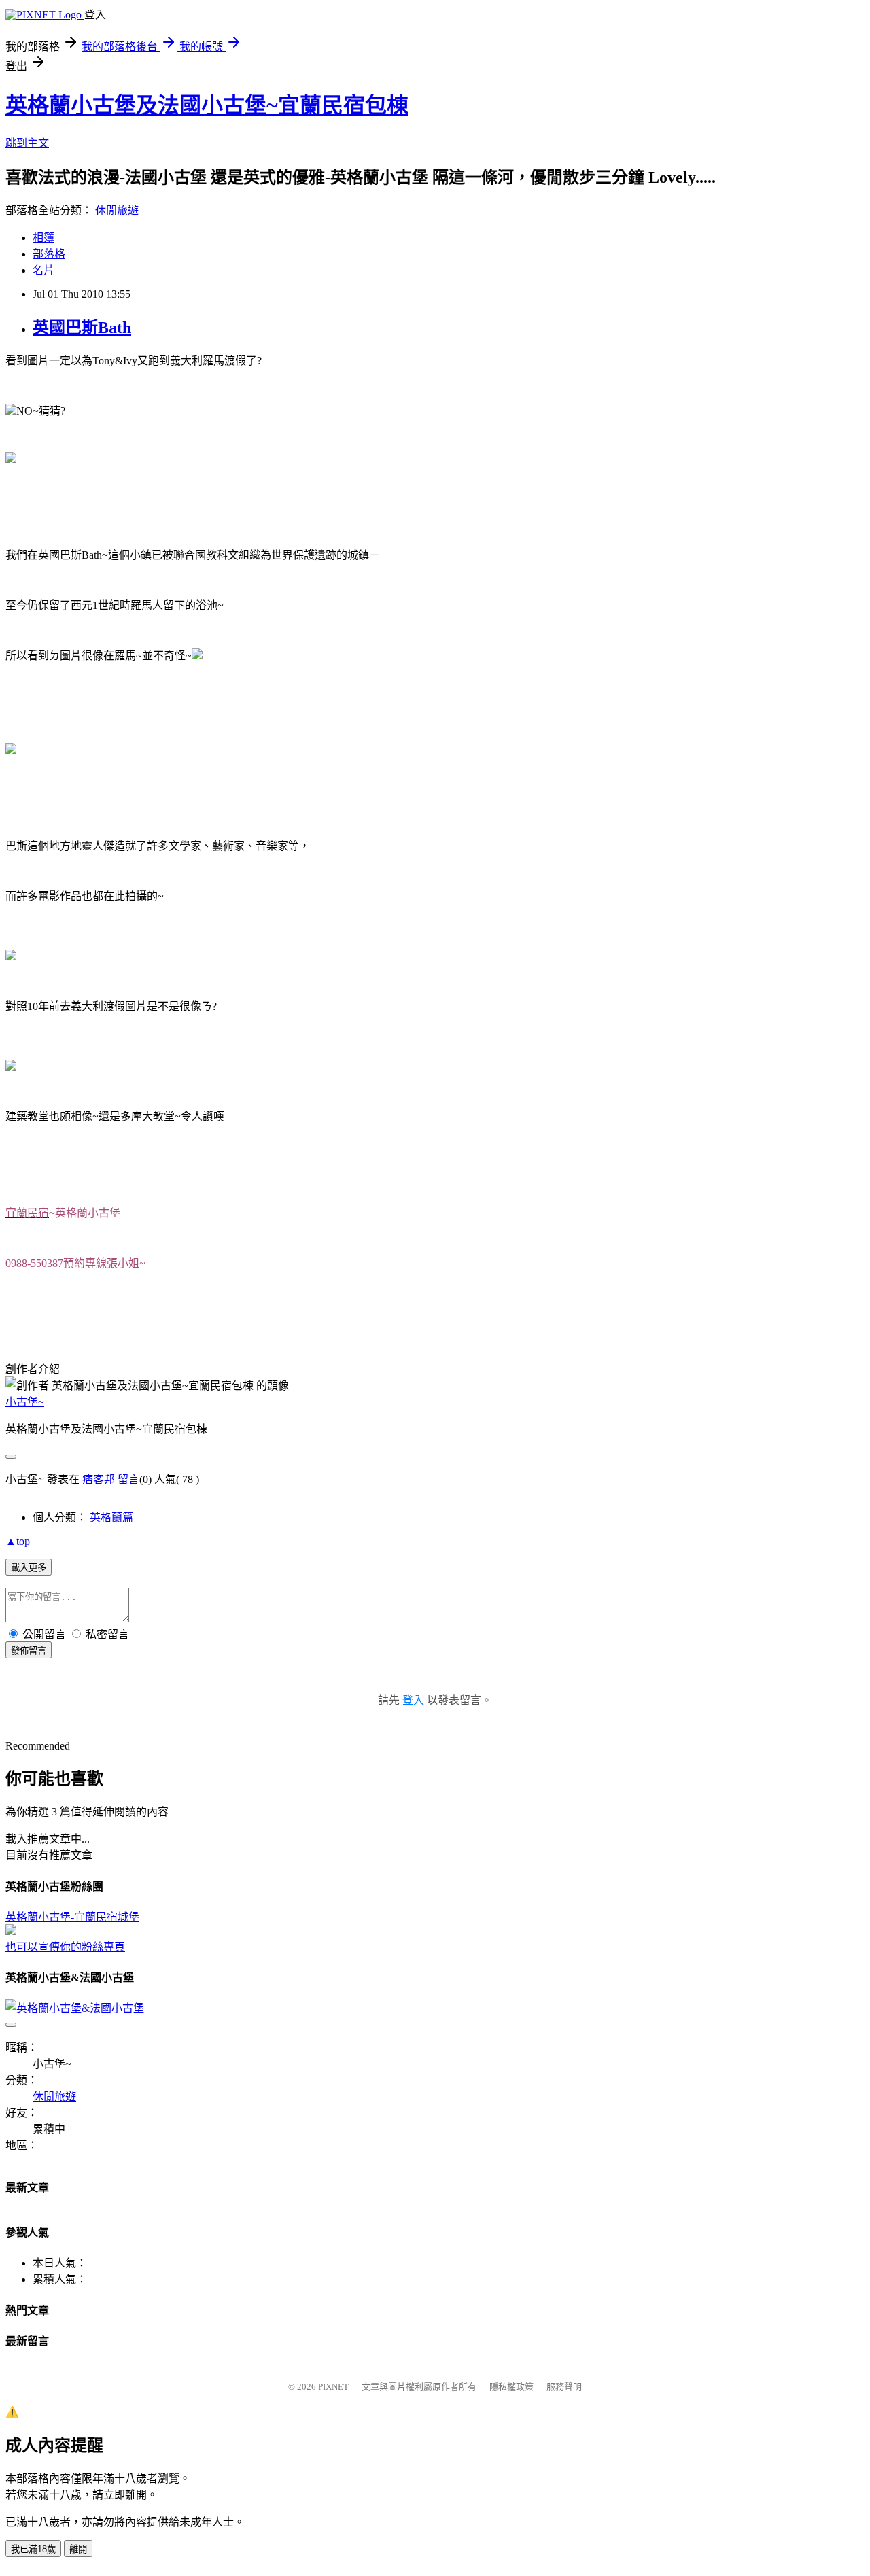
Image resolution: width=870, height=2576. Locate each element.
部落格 (49, 254)
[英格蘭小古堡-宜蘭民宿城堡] (11, 1931)
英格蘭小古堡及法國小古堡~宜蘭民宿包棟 (207, 105)
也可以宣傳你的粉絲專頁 (65, 1947)
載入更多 (29, 1568)
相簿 (43, 238)
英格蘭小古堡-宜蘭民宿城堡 (72, 1917)
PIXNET (333, 2387)
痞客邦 (99, 1479)
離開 (78, 2549)
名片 (43, 270)
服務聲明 (564, 2387)
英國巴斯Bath (82, 328)
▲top (18, 1541)
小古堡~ (25, 1402)
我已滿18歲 (33, 2549)
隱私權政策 (511, 2387)
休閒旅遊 (117, 210)
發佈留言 (29, 1651)
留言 (128, 1479)
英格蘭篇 (111, 1517)
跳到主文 (27, 143)
